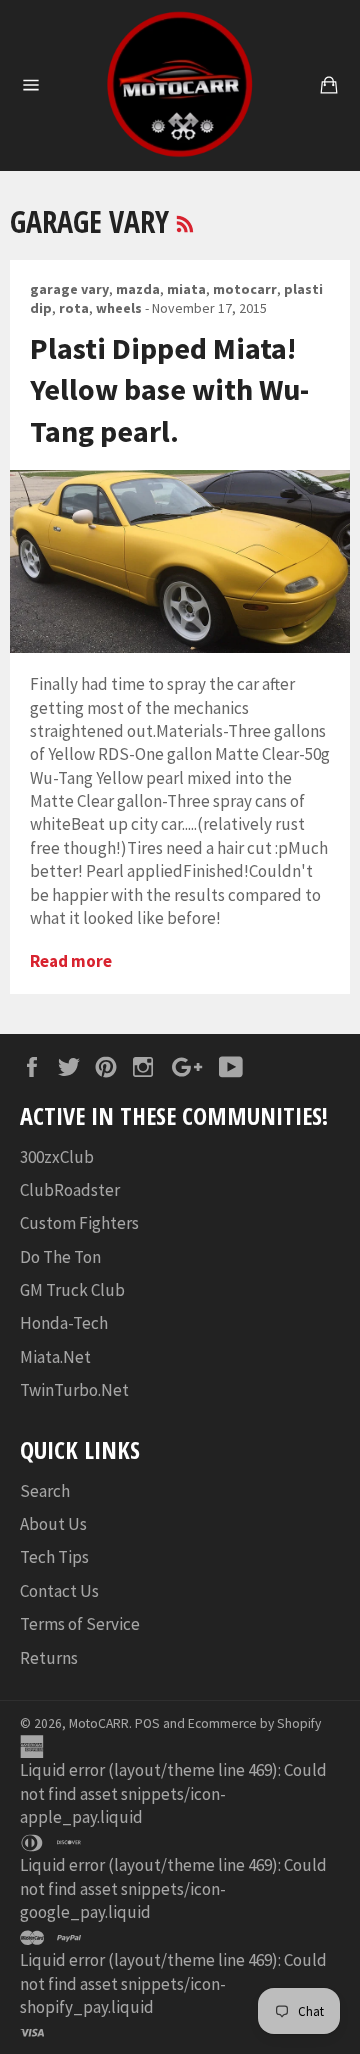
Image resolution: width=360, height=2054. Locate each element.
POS (147, 1723)
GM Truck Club (72, 1290)
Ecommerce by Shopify (254, 1723)
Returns (49, 1658)
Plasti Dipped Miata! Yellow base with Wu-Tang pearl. (169, 389)
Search (45, 1491)
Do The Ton (60, 1257)
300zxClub (57, 1157)
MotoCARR (99, 1723)
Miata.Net (55, 1357)
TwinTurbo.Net (74, 1390)
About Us (53, 1524)
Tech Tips (54, 1557)
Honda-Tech (64, 1323)
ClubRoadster (70, 1190)
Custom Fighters (79, 1223)
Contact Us (59, 1591)
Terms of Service (80, 1624)
